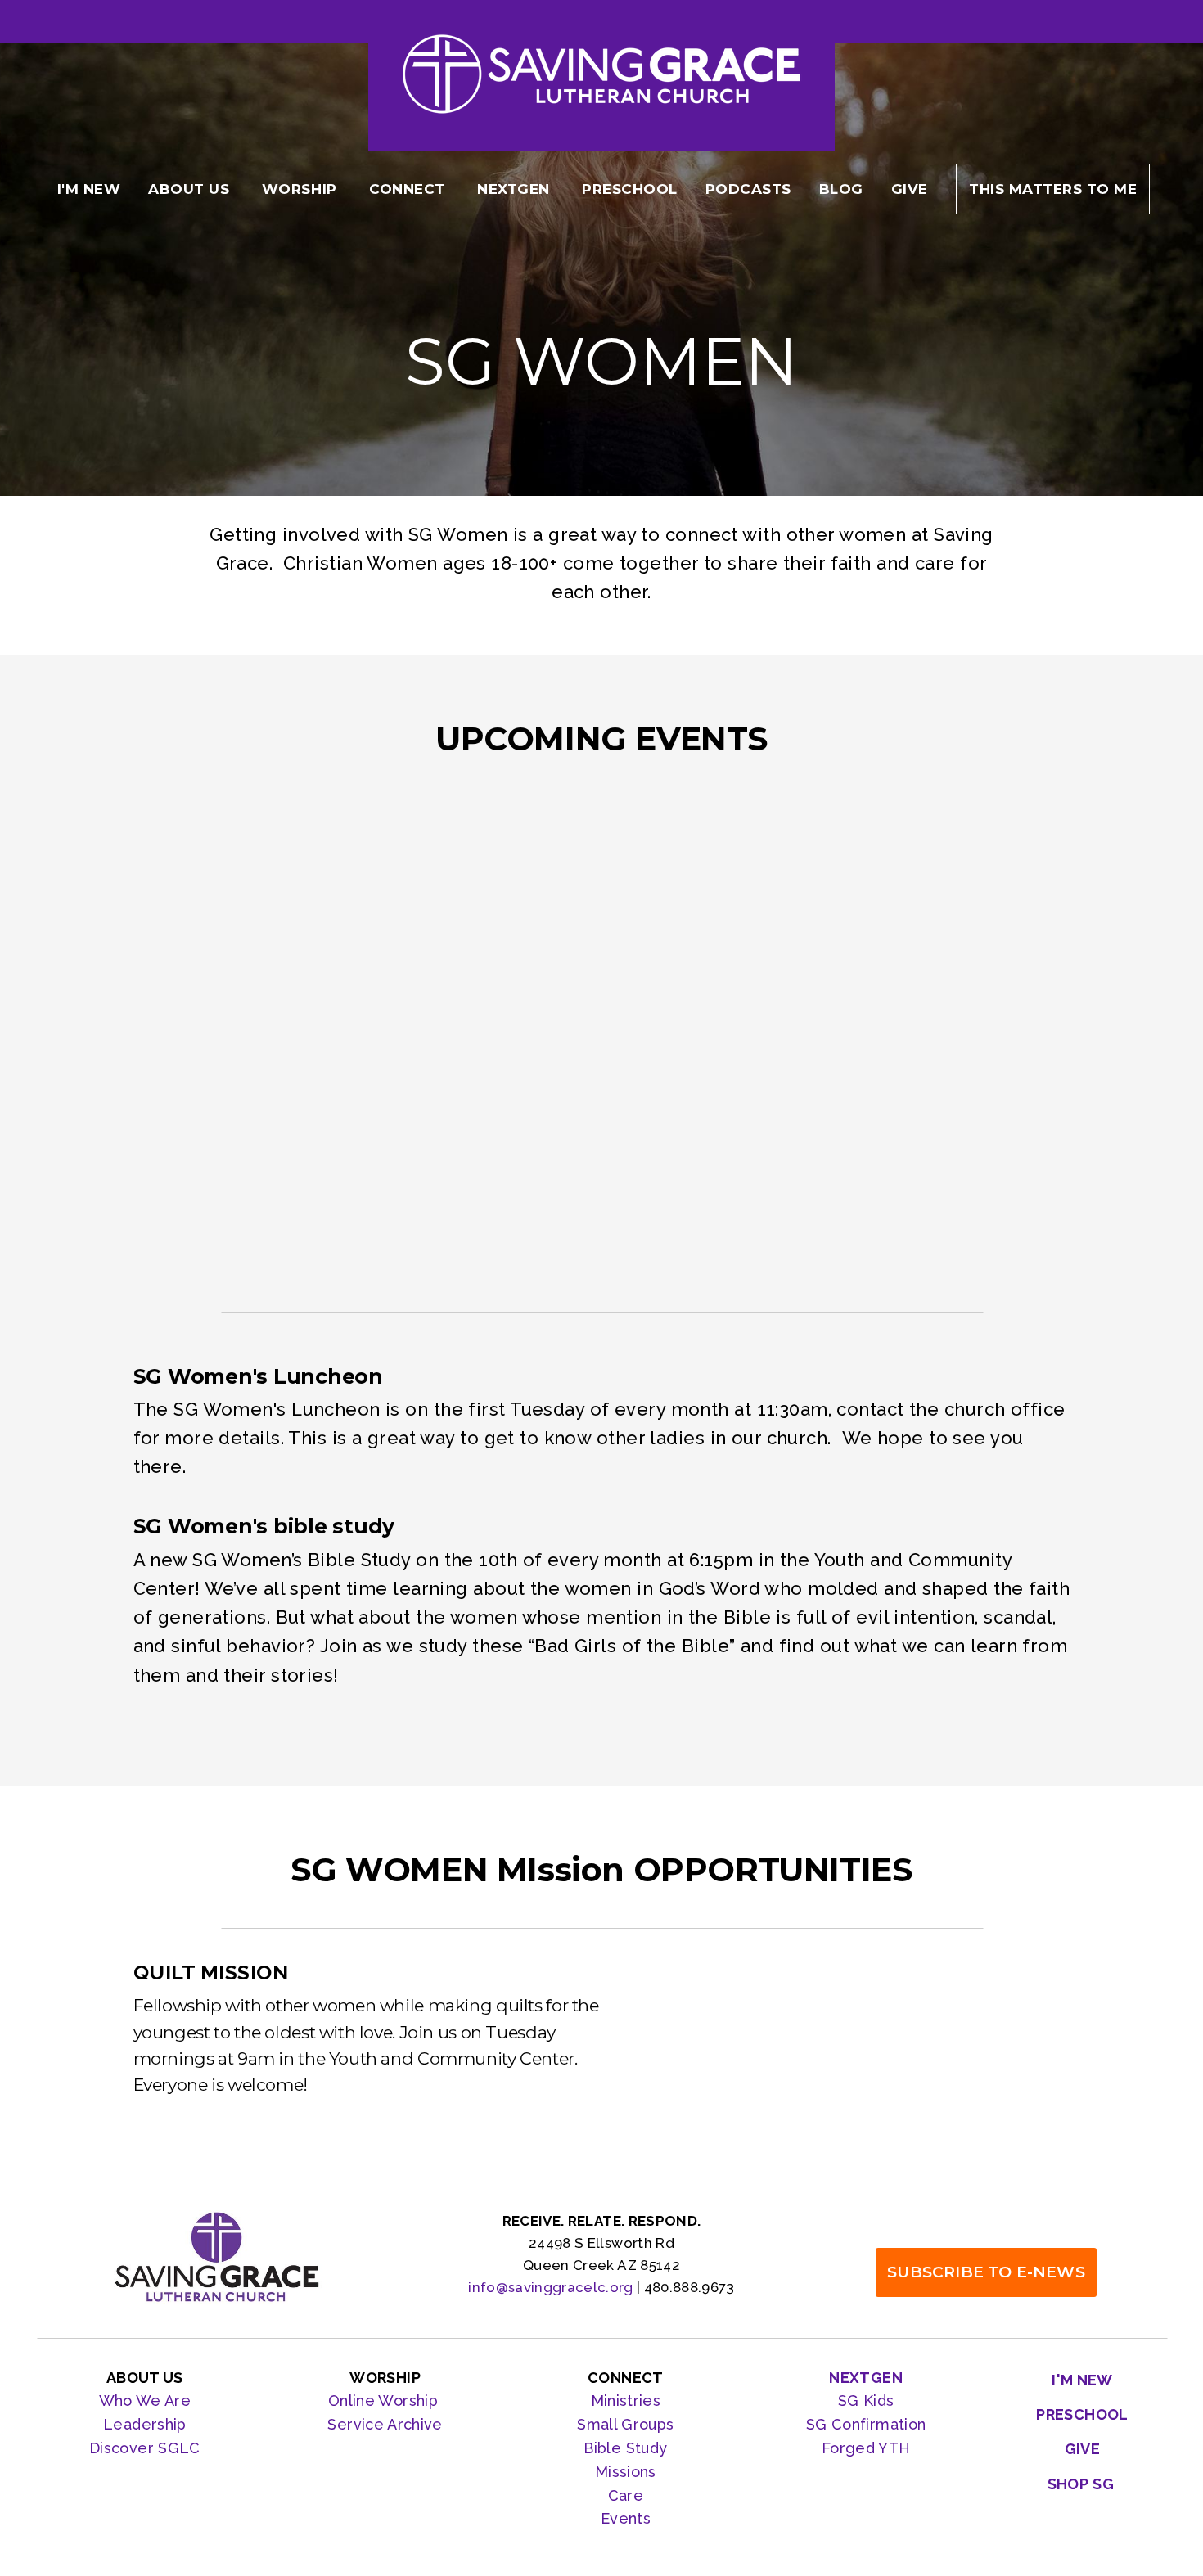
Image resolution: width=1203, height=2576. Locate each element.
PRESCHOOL (630, 189)
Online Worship (385, 2400)
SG (819, 2424)
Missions (626, 2472)
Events (626, 2518)
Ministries (626, 2400)
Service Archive (385, 2424)
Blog (841, 189)
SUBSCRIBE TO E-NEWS (986, 2272)
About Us (191, 189)
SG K (856, 2400)
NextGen (516, 189)
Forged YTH (866, 2448)
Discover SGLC (145, 2448)
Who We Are (145, 2400)
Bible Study (625, 2448)
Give (910, 189)
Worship (302, 189)
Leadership (145, 2424)
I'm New (89, 189)
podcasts (748, 189)
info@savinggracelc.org (550, 2287)
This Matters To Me (1053, 189)
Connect (409, 189)
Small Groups (625, 2424)
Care (626, 2495)
